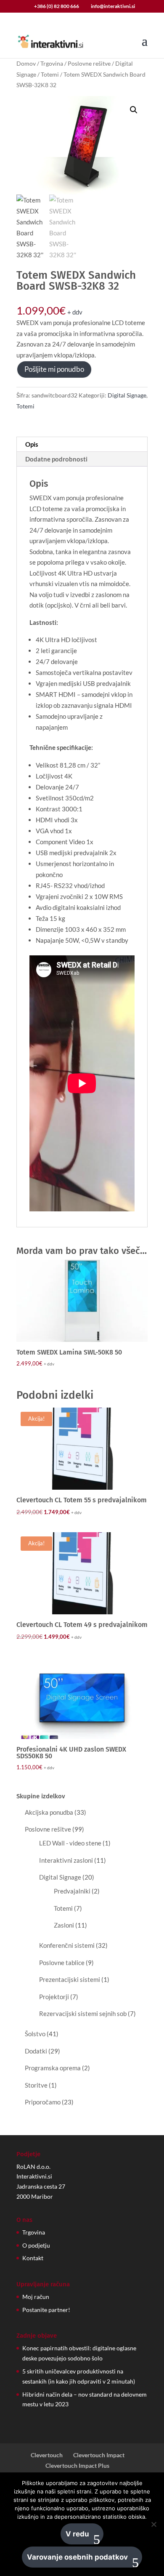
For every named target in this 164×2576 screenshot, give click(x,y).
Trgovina (52, 63)
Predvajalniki (72, 1891)
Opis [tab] (32, 444)
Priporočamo (43, 2102)
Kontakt (33, 2258)
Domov (26, 63)
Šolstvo (35, 2034)
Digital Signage (127, 395)
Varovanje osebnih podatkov (77, 2557)
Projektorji (54, 1997)
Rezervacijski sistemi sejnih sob (83, 2013)
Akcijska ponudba (49, 1812)
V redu (77, 2534)
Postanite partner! (46, 2310)
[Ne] (153, 2524)
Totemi (50, 74)
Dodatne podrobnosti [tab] (56, 459)
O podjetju (36, 2245)
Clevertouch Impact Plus (77, 2465)
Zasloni (64, 1925)
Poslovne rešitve (89, 63)
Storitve (36, 2085)
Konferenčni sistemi (67, 1945)
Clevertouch (47, 2455)
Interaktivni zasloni (66, 1860)
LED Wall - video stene (70, 1843)
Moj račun (36, 2297)
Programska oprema (53, 2068)
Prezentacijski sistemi (70, 1979)
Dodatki (36, 2051)
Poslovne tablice (62, 1963)
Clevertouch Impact (99, 2455)
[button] (134, 110)
